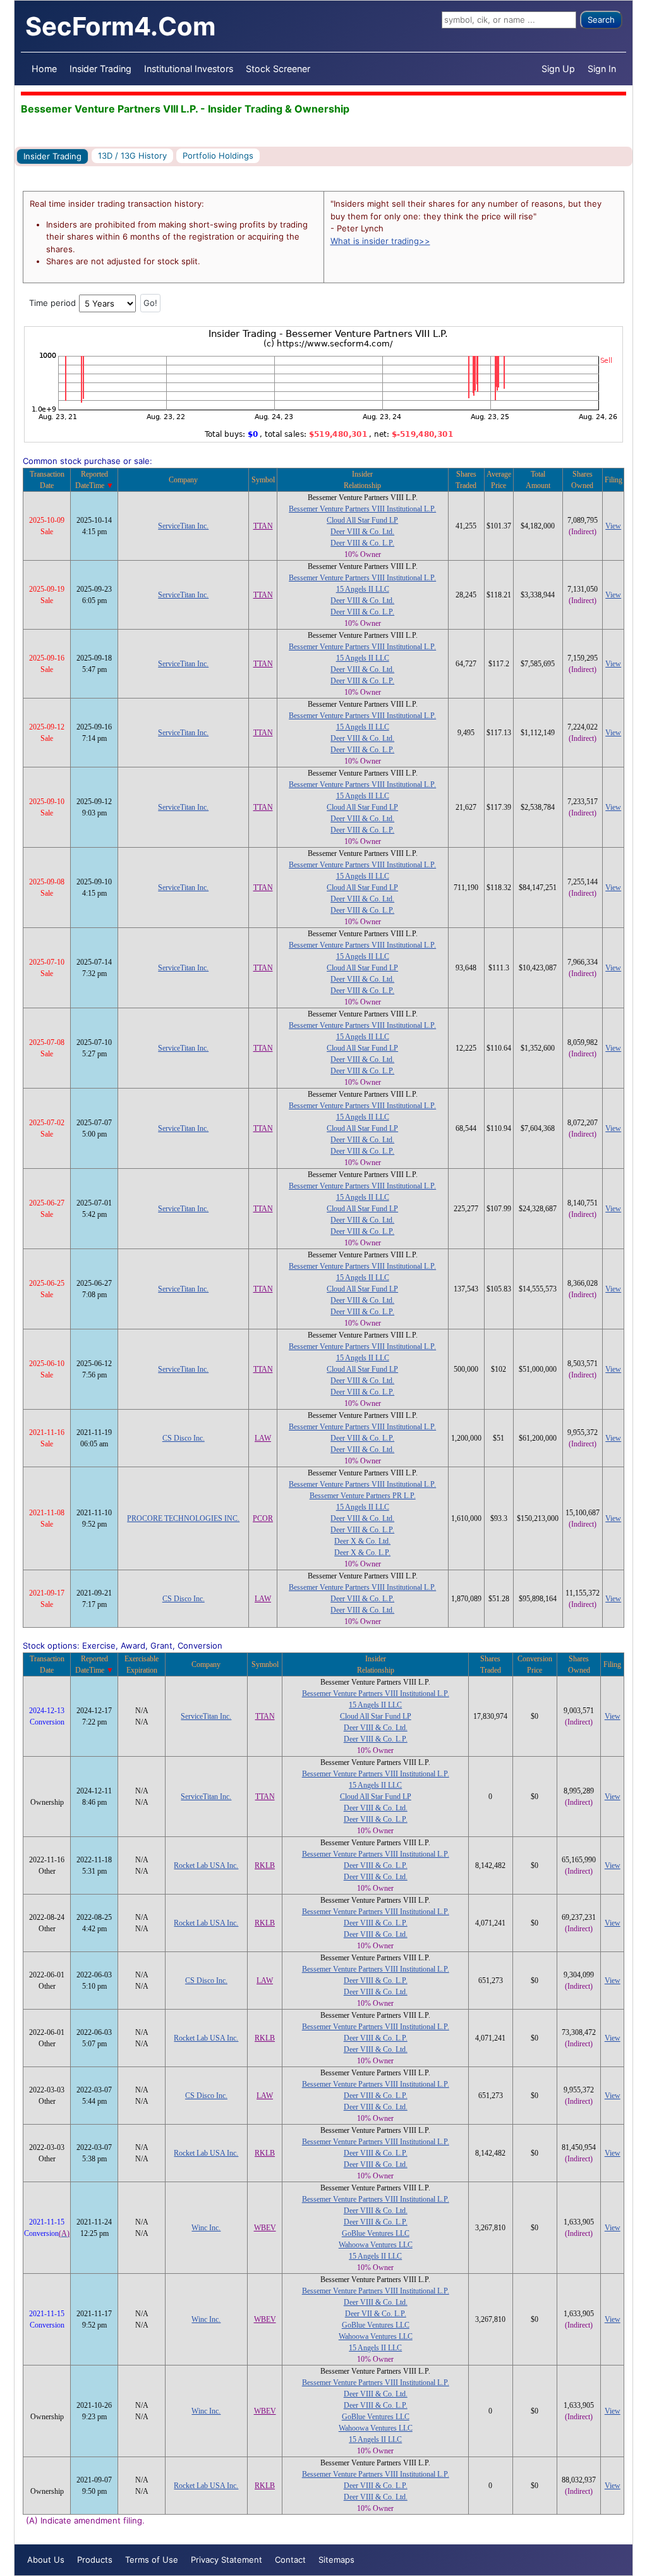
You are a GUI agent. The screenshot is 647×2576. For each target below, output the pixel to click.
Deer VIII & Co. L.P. (362, 543)
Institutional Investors (189, 69)
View (613, 526)
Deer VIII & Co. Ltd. (362, 532)
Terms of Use (152, 2560)
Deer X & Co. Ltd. (362, 1541)
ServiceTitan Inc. (183, 526)
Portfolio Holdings (218, 156)
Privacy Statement (227, 2560)
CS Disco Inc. (184, 1438)
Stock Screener (278, 69)
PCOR (263, 1518)
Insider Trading (100, 69)
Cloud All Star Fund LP (362, 520)
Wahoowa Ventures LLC (376, 2245)
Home (44, 69)
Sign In (602, 69)
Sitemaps (336, 2560)
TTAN (263, 526)
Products (95, 2560)
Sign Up (558, 69)
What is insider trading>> (380, 241)
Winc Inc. (206, 2228)
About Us (46, 2560)
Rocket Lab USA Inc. (206, 1865)
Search (601, 20)
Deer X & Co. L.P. (362, 1553)
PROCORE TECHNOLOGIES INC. (183, 1518)
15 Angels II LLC (363, 589)
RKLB (265, 1865)
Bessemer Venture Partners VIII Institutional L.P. (362, 509)
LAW (263, 1438)
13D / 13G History (132, 156)
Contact (290, 2560)
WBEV (265, 2228)
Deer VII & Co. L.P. (376, 2314)
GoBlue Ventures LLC (376, 2233)
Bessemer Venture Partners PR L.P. (363, 1496)
